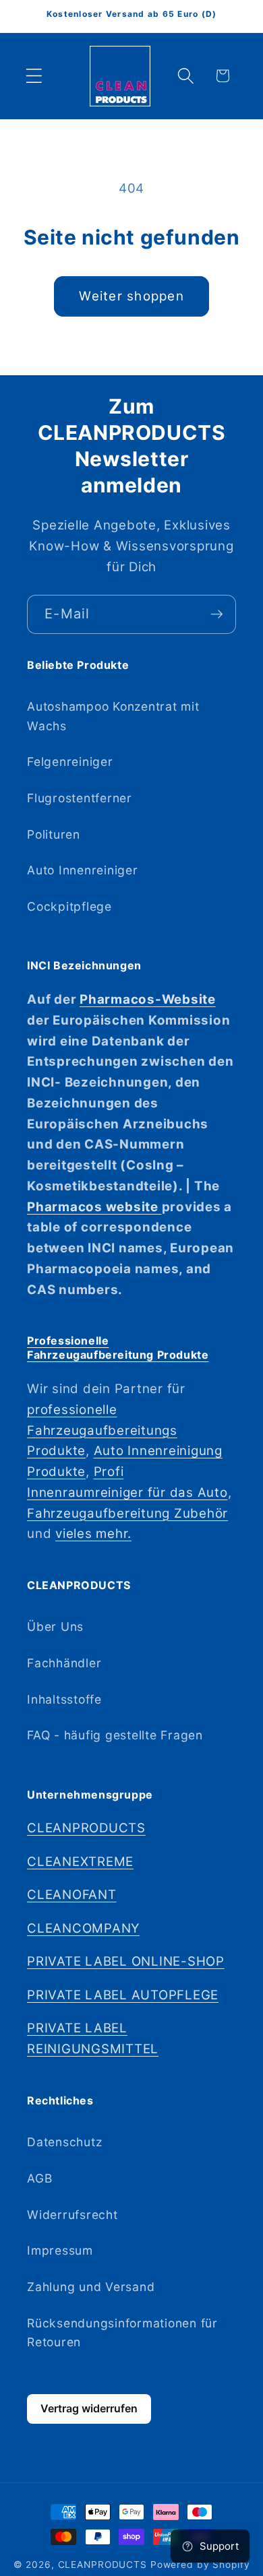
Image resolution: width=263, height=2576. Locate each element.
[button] (34, 76)
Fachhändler (64, 1663)
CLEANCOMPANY (83, 1928)
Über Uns (55, 1627)
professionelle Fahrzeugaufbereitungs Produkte (102, 1430)
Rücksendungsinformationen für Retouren (122, 2333)
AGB (39, 2178)
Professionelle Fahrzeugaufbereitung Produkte (118, 1348)
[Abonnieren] (217, 614)
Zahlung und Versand (91, 2287)
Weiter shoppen (131, 296)
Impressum (60, 2250)
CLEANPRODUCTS (86, 1828)
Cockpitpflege (69, 906)
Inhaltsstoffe (64, 1699)
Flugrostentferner (80, 798)
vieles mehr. (93, 1534)
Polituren (54, 834)
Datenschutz (64, 2142)
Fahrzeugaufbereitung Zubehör (127, 1513)
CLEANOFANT (72, 1895)
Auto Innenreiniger (83, 870)
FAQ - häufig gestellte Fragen (115, 1735)
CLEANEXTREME (80, 1862)
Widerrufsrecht (72, 2215)
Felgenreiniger (70, 762)
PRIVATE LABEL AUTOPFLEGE (123, 1995)
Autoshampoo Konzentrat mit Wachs (113, 716)
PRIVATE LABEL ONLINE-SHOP (126, 1961)
